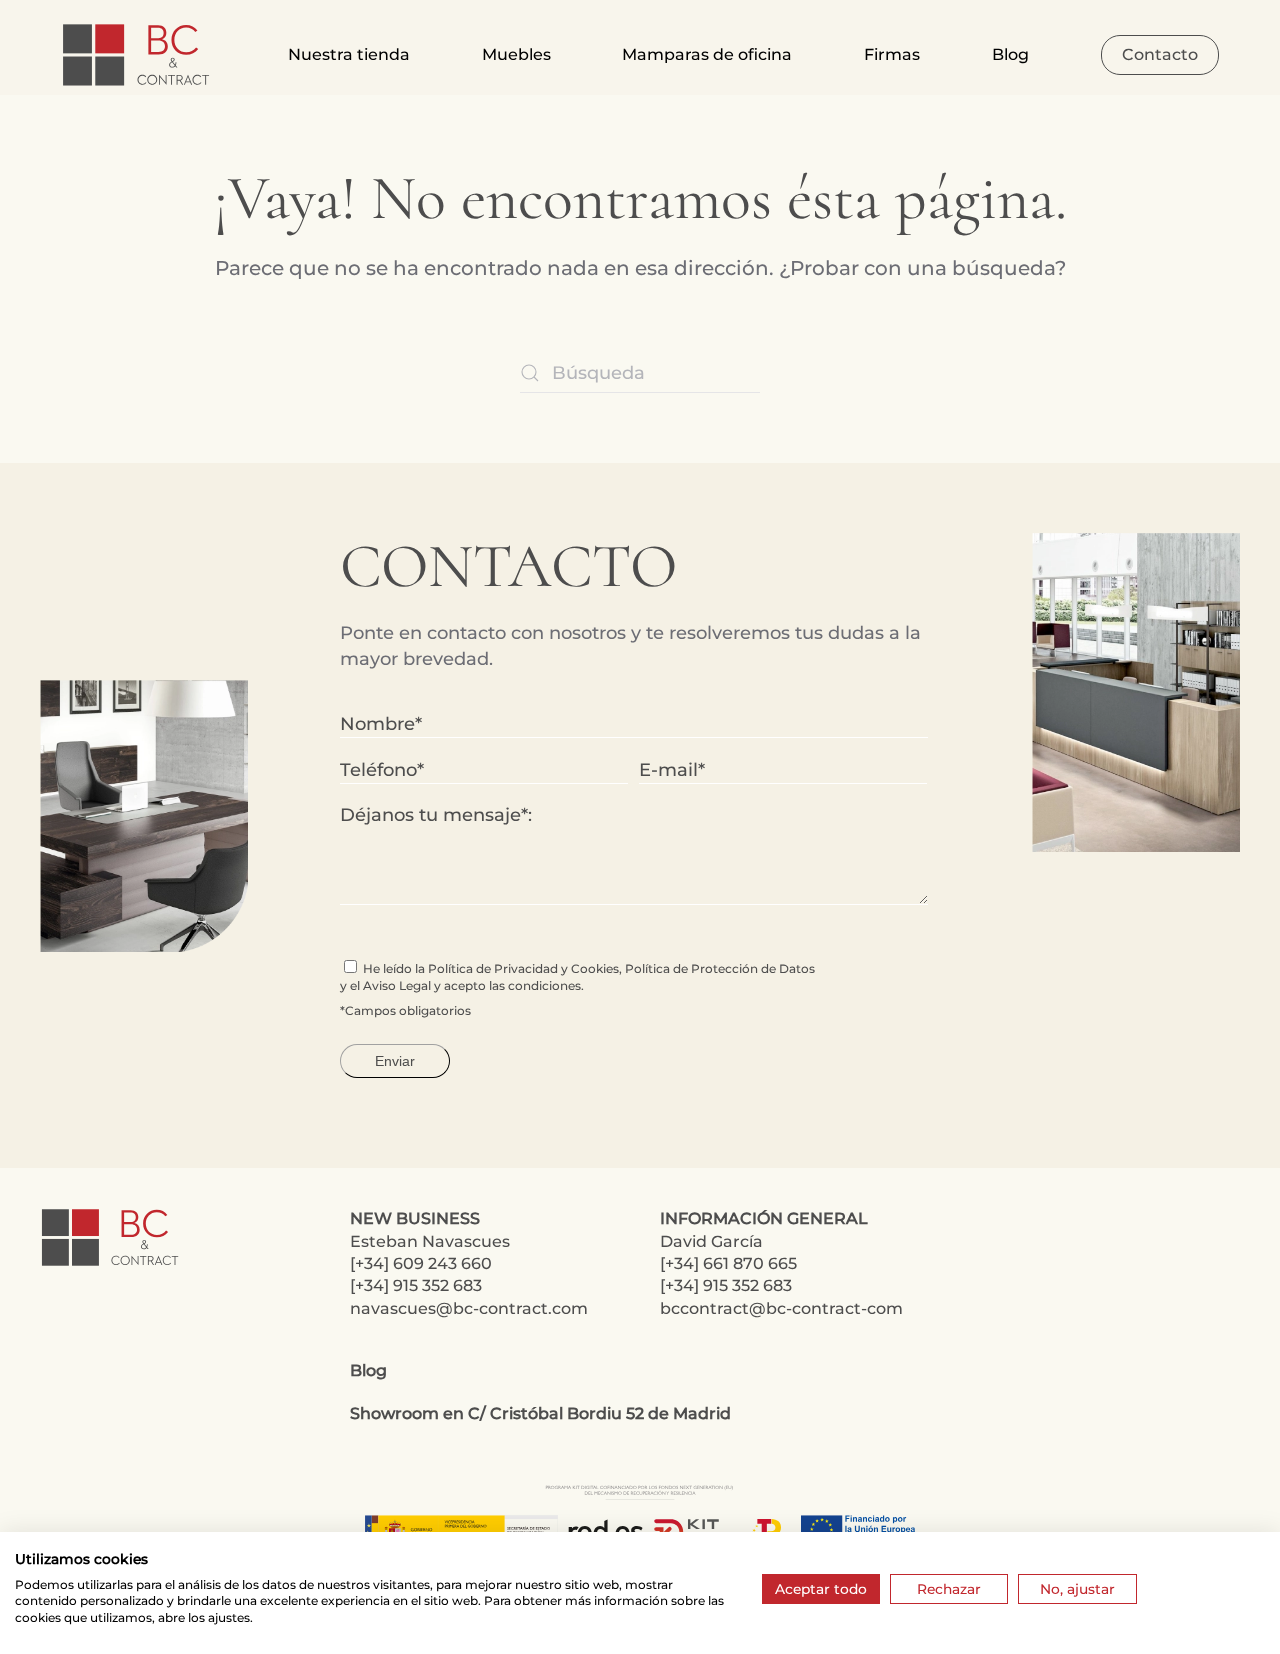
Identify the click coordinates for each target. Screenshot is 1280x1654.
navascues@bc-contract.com (469, 1308)
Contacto (1160, 54)
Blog (1010, 54)
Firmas (892, 54)
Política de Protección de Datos (720, 968)
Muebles (516, 54)
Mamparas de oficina (707, 54)
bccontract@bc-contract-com (781, 1308)
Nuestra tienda (349, 54)
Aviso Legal (397, 985)
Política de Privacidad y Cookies (523, 968)
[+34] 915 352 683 (416, 1285)
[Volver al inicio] (138, 55)
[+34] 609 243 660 (421, 1263)
